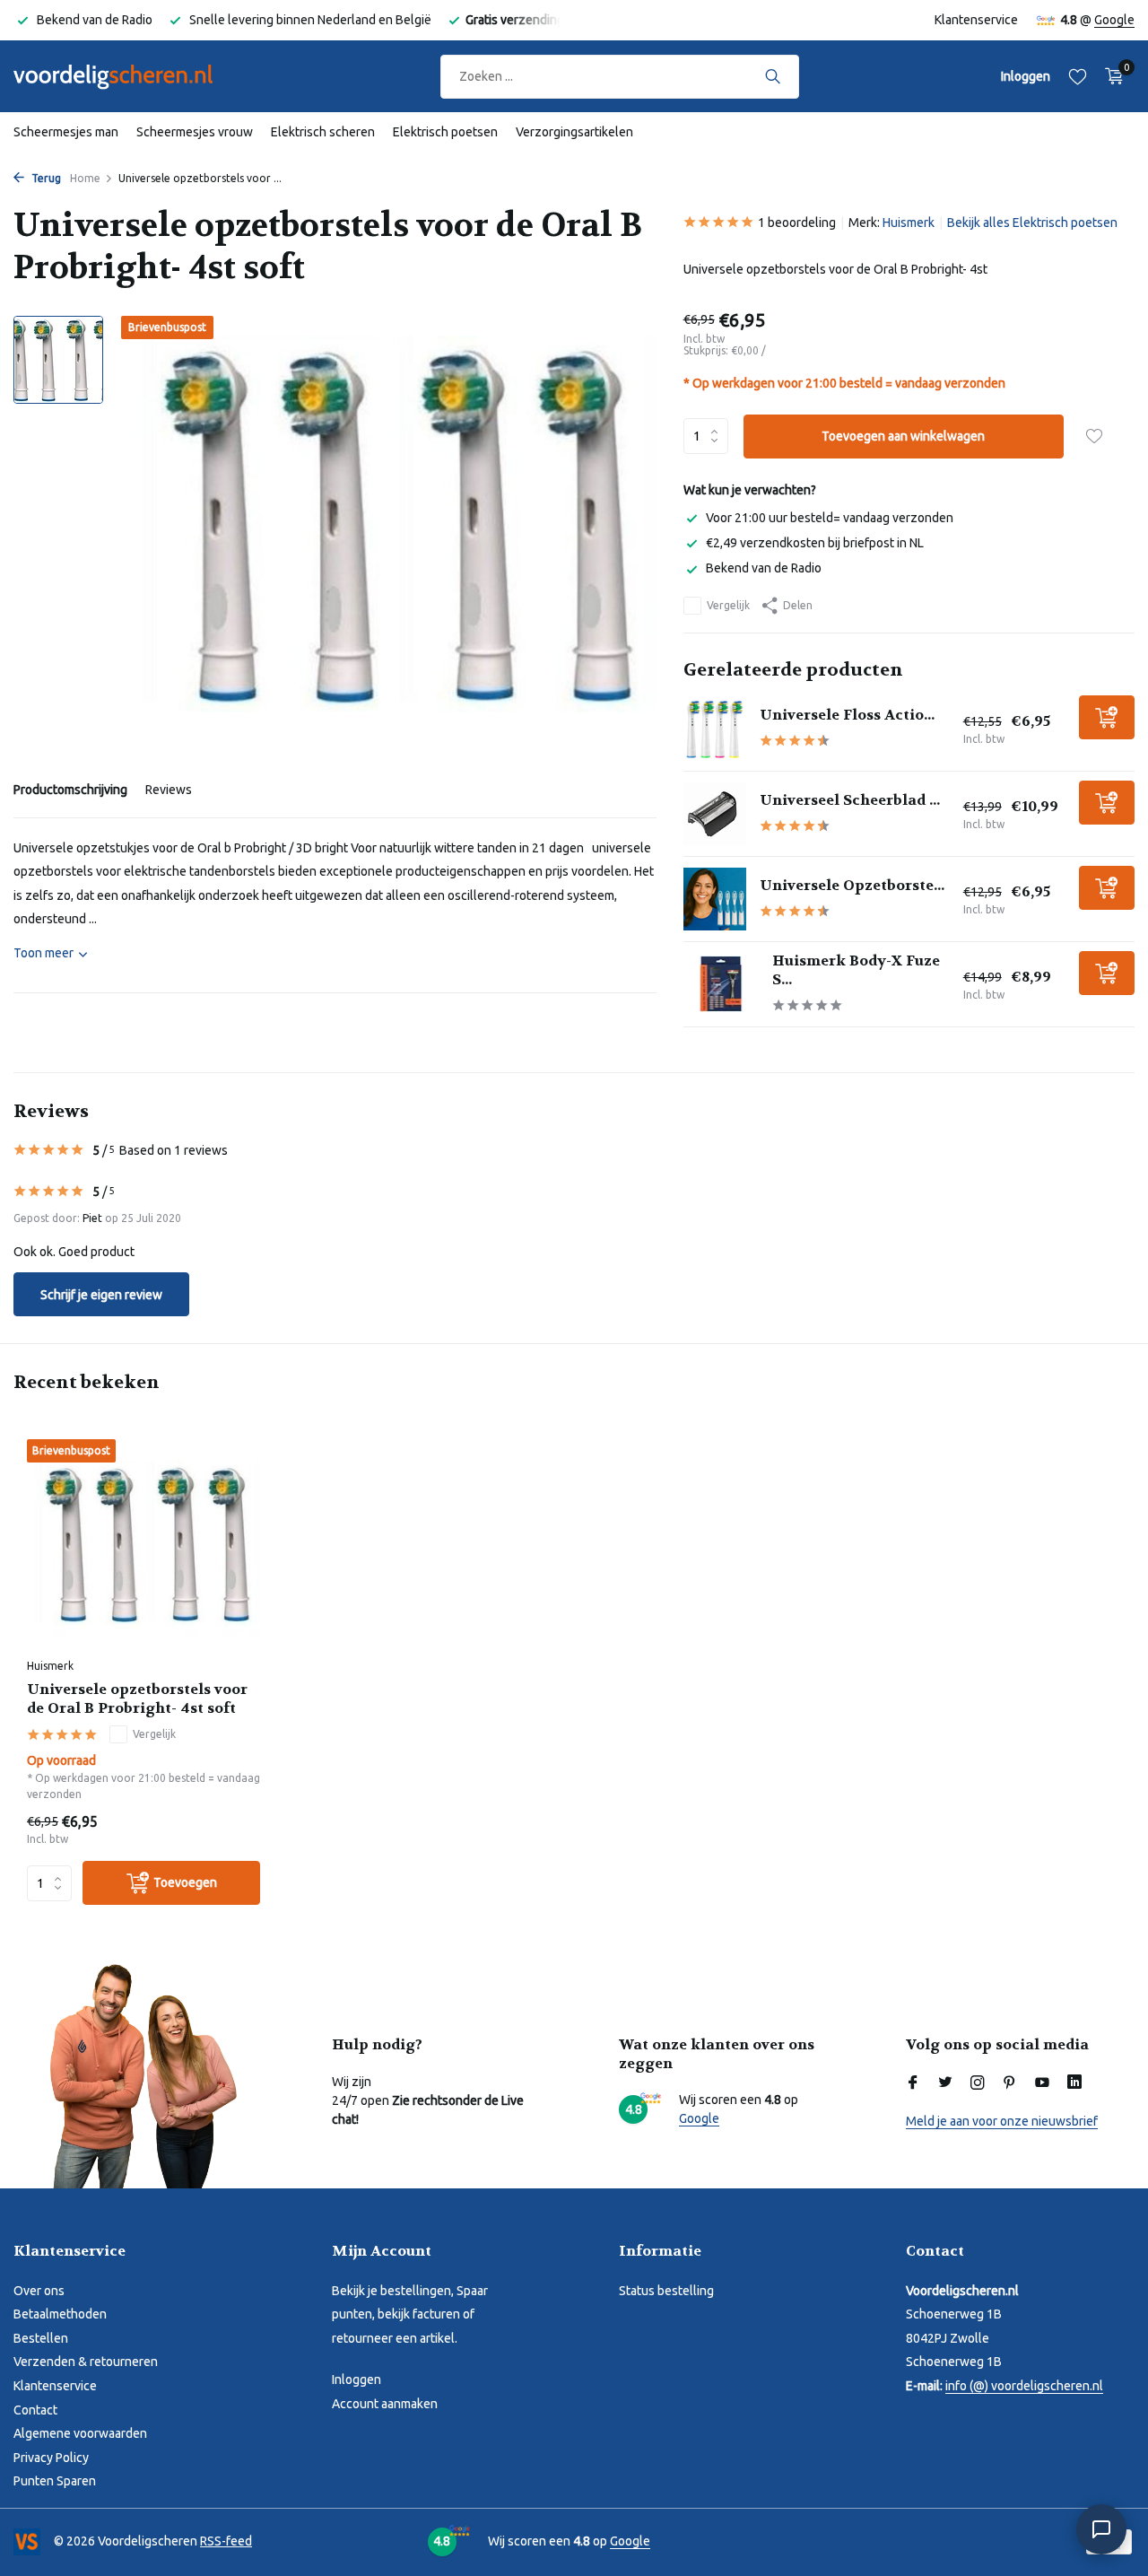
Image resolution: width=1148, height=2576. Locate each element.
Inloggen (357, 2380)
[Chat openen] (1101, 2529)
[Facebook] (913, 2083)
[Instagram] (978, 2083)
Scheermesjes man (66, 132)
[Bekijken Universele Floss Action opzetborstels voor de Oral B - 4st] (715, 729)
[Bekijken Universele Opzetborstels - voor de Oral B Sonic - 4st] (715, 899)
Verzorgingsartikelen (574, 132)
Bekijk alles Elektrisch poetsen (1032, 223)
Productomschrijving (70, 790)
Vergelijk (728, 605)
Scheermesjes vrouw (195, 132)
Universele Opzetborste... (852, 885)
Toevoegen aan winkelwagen (903, 436)
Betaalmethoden (60, 2314)
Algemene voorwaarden (80, 2433)
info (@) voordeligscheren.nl (1024, 2386)
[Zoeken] (773, 76)
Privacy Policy (51, 2458)
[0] (1110, 76)
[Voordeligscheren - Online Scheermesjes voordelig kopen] (130, 76)
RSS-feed (226, 2541)
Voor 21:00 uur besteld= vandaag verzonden (830, 518)
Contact (35, 2410)
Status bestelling (666, 2291)
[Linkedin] (1074, 2083)
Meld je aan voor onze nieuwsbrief (1002, 2121)
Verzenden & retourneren (86, 2362)
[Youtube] (1042, 2083)
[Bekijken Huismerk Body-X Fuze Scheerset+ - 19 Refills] (722, 984)
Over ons (39, 2291)
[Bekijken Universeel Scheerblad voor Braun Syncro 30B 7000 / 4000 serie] (715, 814)
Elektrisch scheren (323, 132)
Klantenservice (976, 20)
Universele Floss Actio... (847, 715)
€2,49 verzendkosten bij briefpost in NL (815, 543)
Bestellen (41, 2338)
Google (1114, 20)
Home (85, 178)
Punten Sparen (55, 2481)
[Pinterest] (1010, 2083)
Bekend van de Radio (764, 568)
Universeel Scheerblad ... (850, 800)
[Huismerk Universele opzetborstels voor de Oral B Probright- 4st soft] (143, 1544)
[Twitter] (945, 2083)
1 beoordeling (797, 223)
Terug (45, 178)
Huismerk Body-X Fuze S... (856, 970)
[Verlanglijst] (1078, 76)
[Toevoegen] (1107, 717)
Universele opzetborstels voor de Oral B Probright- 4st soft (137, 1699)
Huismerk (909, 223)
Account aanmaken (385, 2404)
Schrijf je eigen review (101, 1295)
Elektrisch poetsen (445, 132)
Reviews (169, 790)
